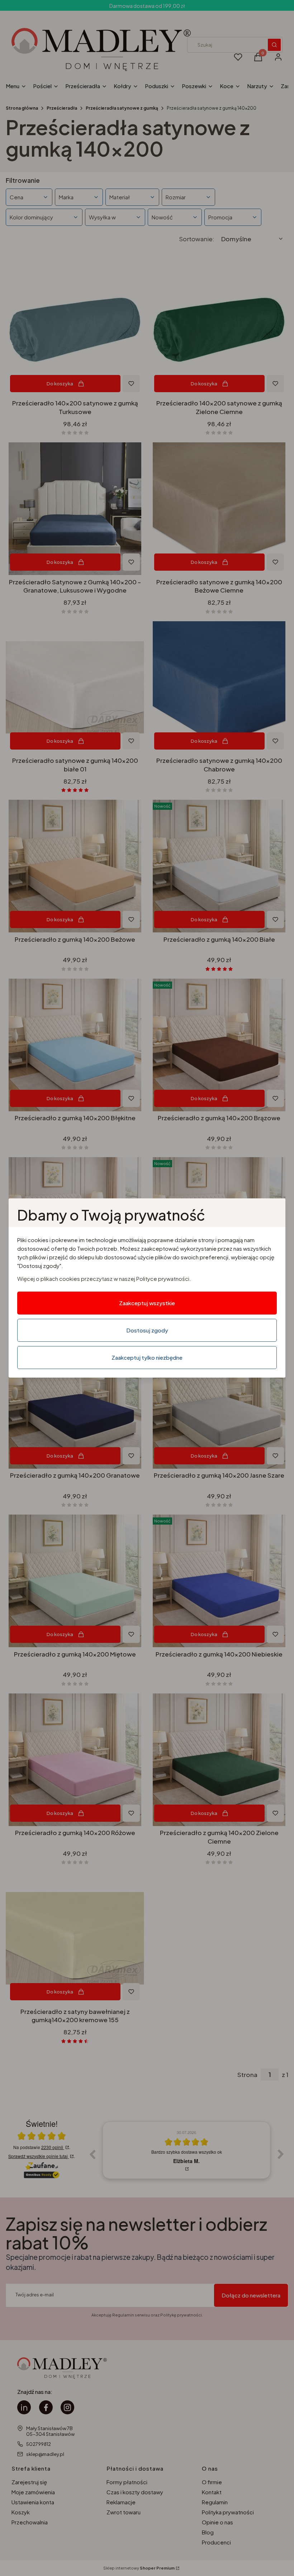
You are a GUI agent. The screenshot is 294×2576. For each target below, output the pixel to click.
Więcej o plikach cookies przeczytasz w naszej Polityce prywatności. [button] (104, 1279)
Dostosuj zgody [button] (147, 1330)
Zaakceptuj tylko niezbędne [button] (147, 1357)
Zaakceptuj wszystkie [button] (147, 1303)
